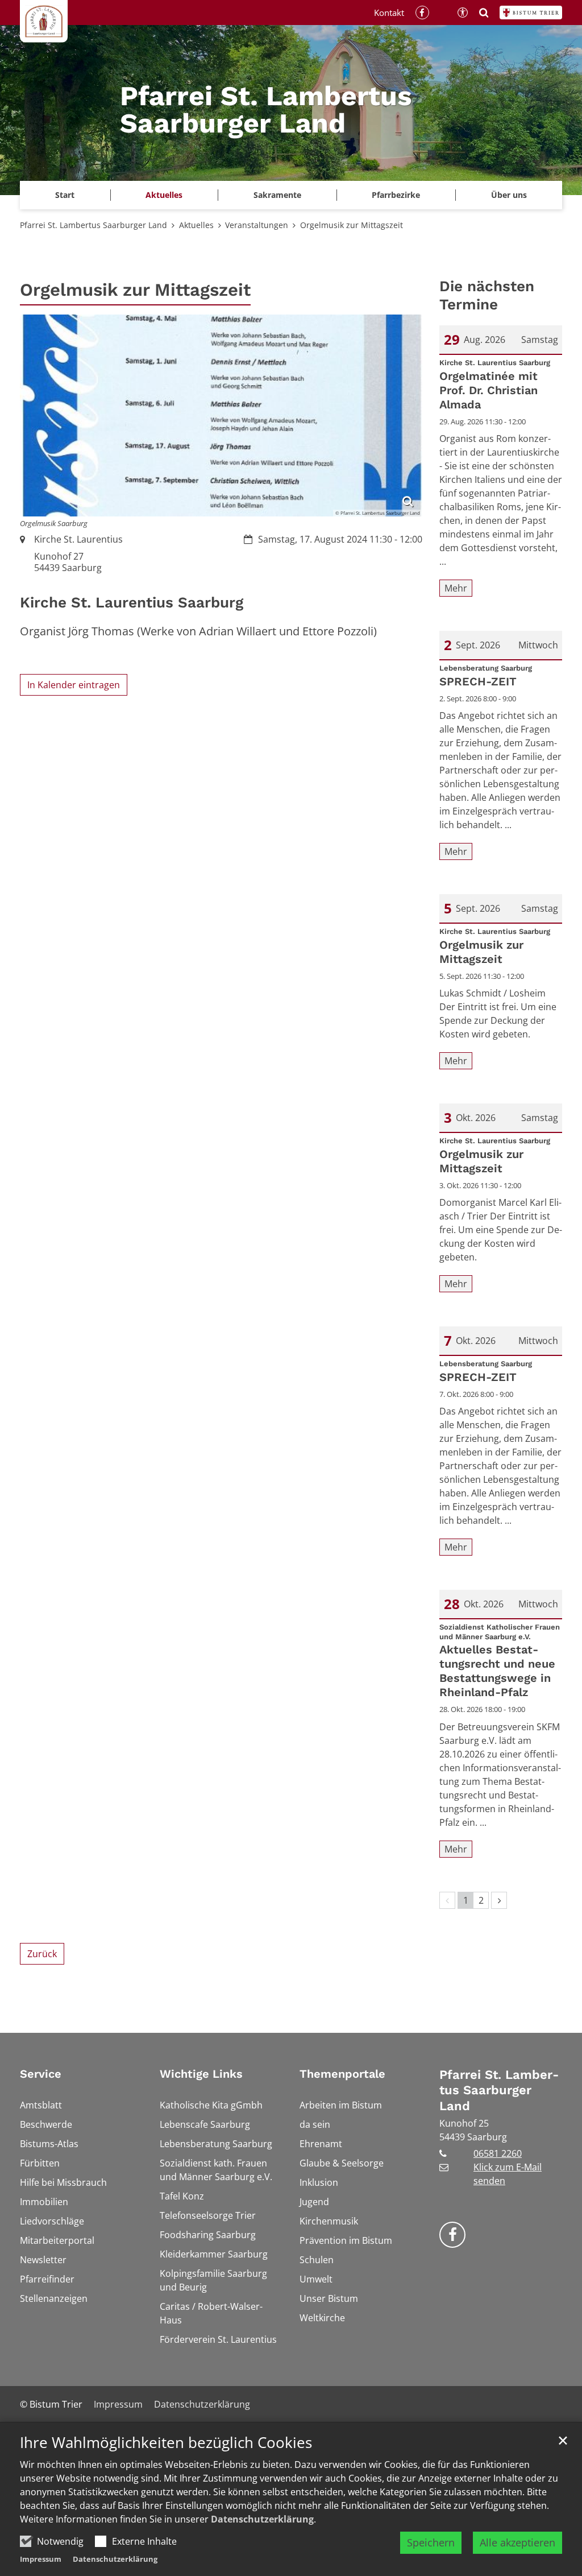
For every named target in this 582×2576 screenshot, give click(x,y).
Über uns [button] (509, 195)
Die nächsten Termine (487, 295)
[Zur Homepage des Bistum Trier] (531, 13)
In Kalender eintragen (74, 685)
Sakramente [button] (277, 195)
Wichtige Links (201, 2074)
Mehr (456, 588)
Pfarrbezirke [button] (396, 195)
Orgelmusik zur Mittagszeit (352, 225)
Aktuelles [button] (164, 195)
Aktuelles (196, 225)
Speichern (431, 2542)
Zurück (42, 1954)
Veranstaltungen (257, 225)
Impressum (41, 2559)
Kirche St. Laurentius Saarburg (132, 602)
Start (65, 195)
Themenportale (342, 2074)
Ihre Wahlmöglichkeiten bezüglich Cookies (166, 2443)
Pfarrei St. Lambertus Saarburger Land (93, 225)
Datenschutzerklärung (262, 2519)
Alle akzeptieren (517, 2542)
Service (41, 2074)
